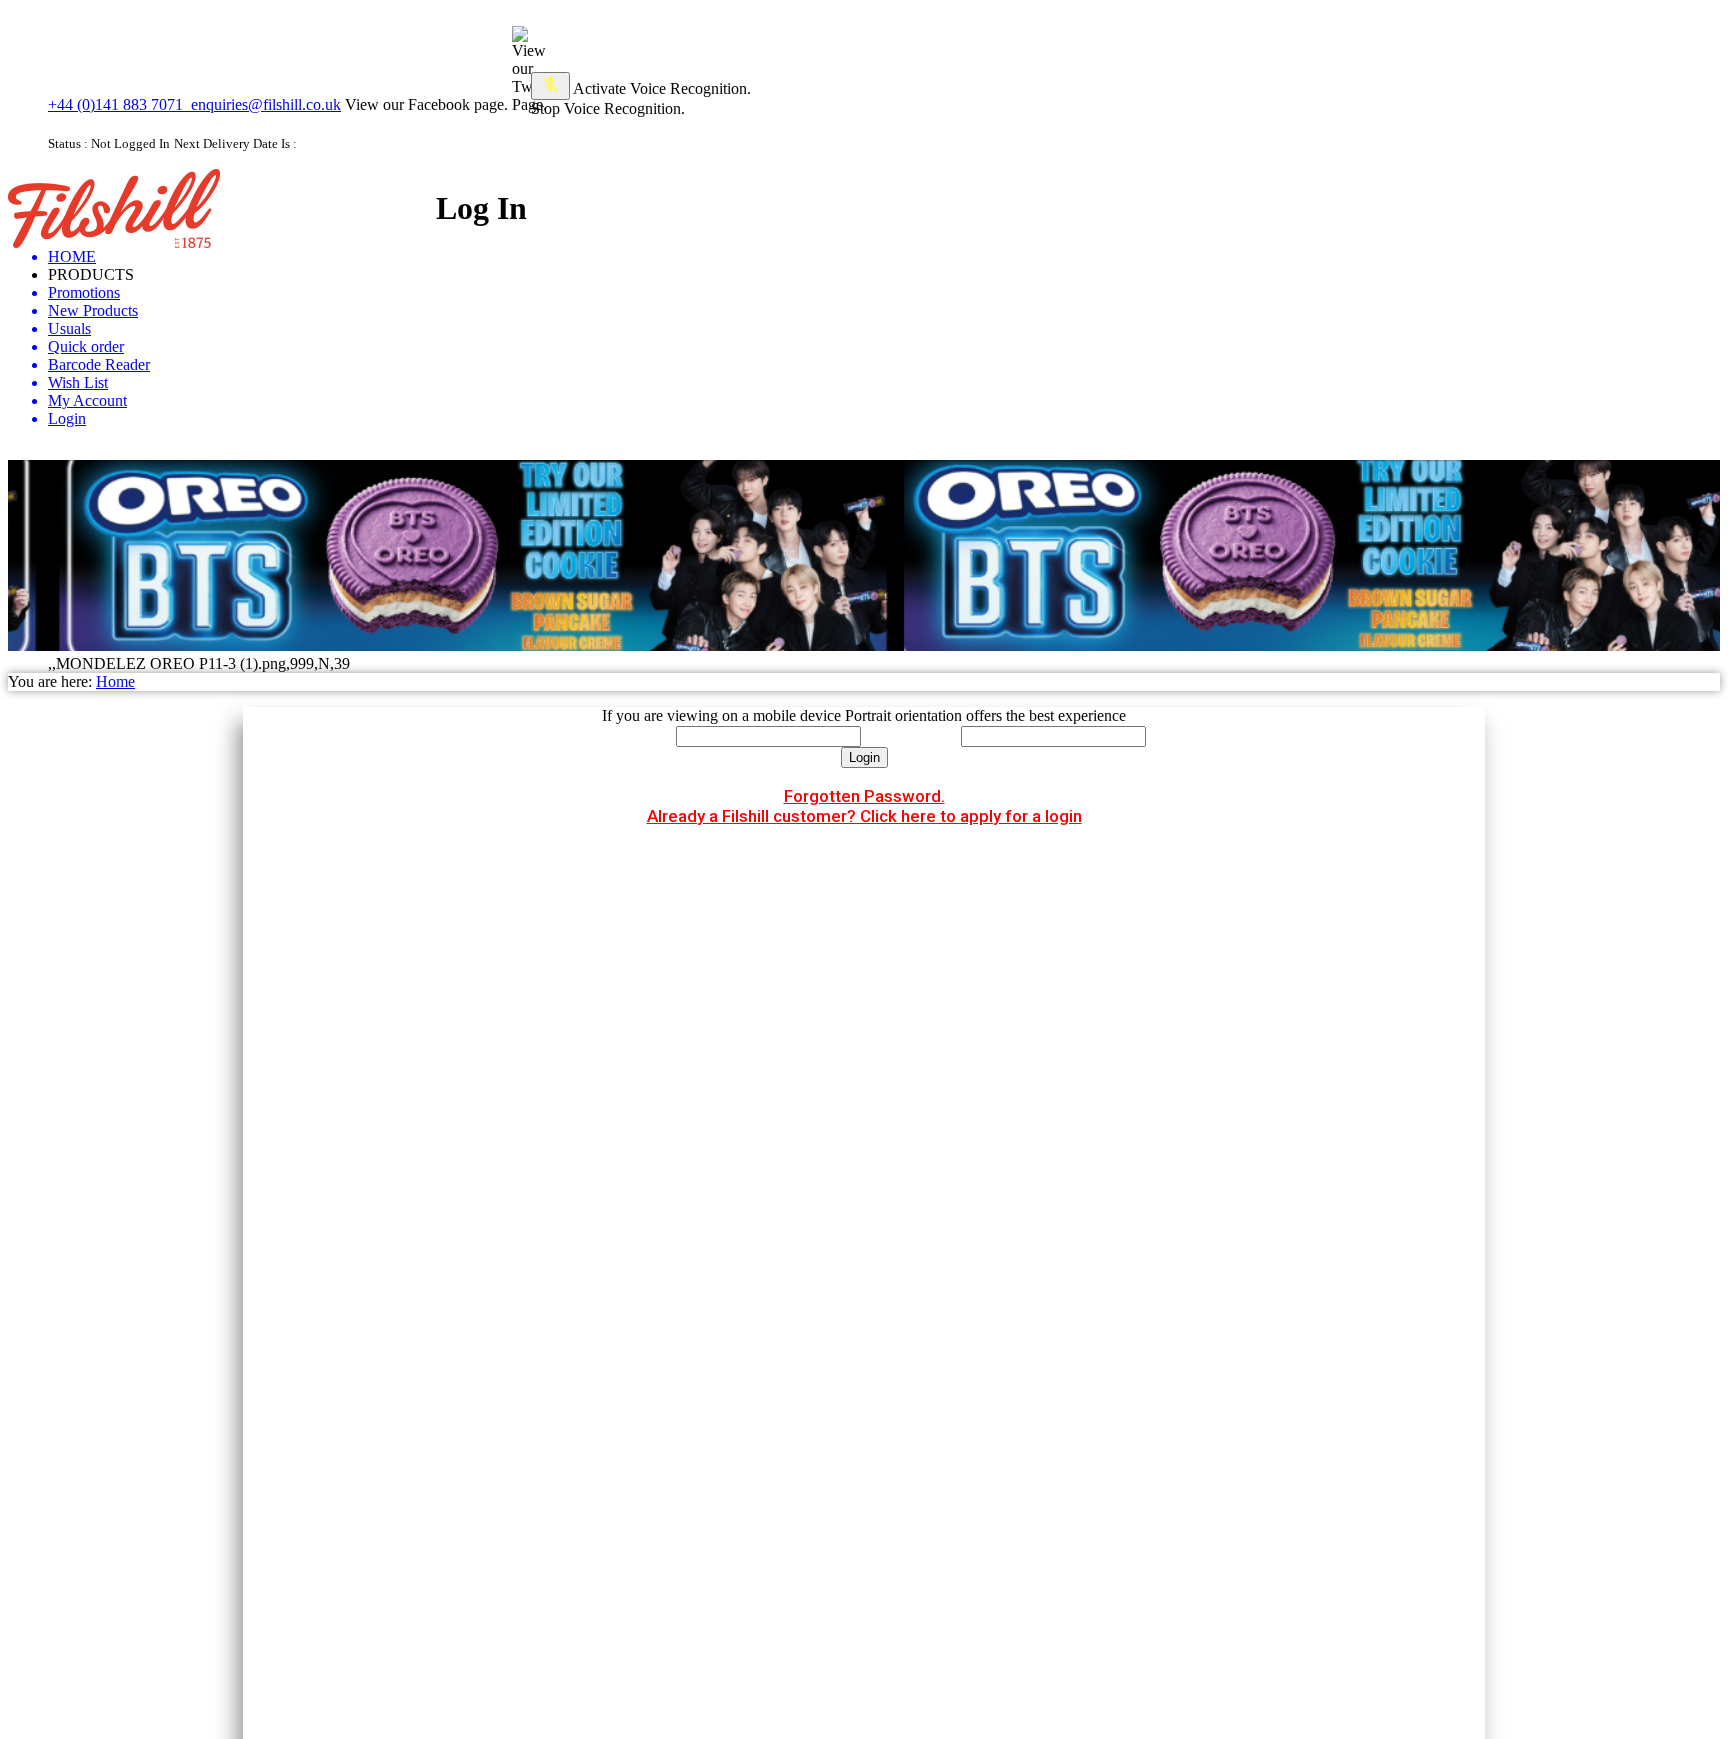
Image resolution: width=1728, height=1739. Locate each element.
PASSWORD (911, 735)
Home (115, 681)
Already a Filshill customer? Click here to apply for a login (864, 816)
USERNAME (627, 735)
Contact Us (1684, 212)
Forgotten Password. (864, 796)
